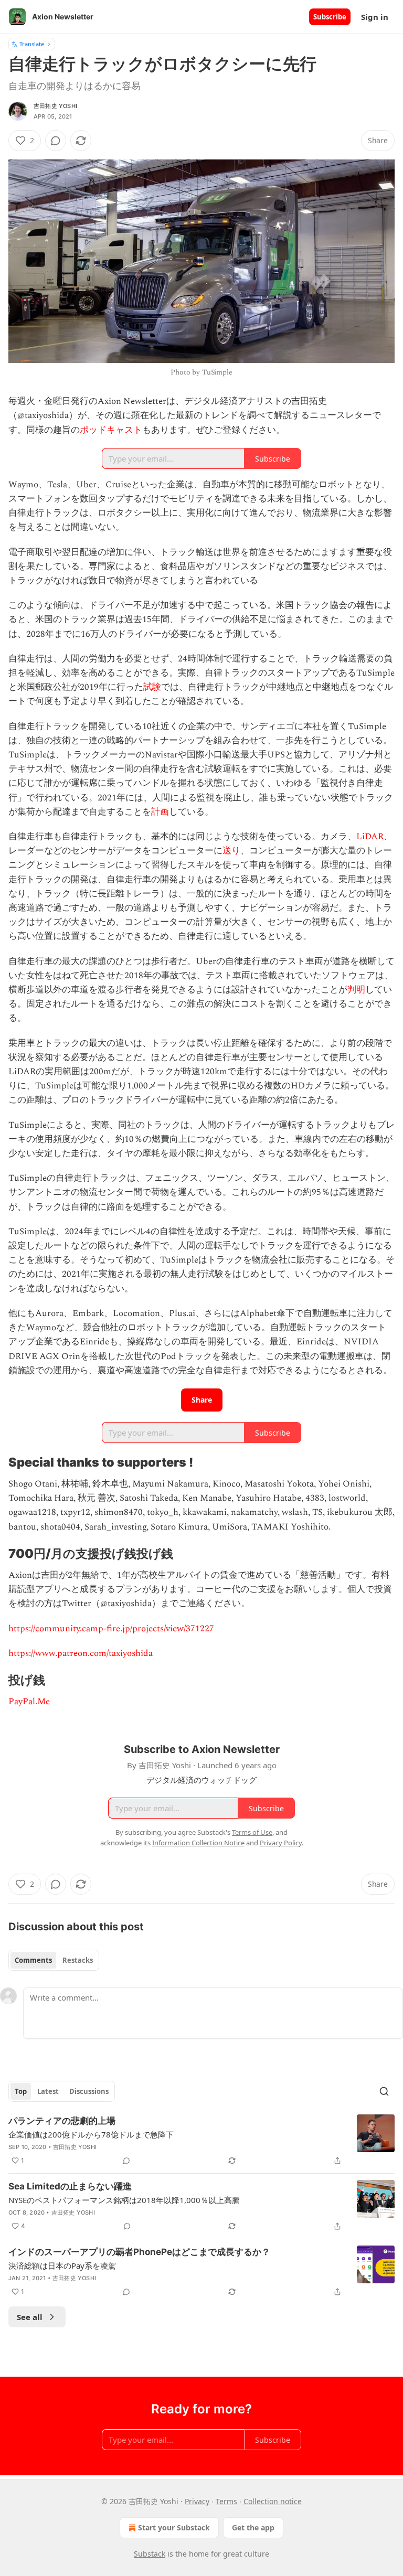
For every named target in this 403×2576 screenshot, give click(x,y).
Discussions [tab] (89, 2091)
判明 (356, 990)
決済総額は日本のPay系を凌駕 (62, 2265)
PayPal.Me (29, 1702)
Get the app (253, 2527)
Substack (150, 2554)
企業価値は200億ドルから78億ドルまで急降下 (91, 2134)
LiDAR (370, 837)
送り (231, 851)
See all (30, 2317)
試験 (152, 687)
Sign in (375, 17)
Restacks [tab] (78, 1960)
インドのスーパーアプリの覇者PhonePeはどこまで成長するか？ (139, 2252)
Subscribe (330, 17)
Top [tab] (21, 2091)
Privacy (197, 2501)
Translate (32, 44)
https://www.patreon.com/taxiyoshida (81, 1653)
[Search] (384, 2091)
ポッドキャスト (111, 430)
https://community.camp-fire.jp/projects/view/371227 (111, 1629)
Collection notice (273, 2501)
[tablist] (54, 1960)
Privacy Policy (281, 1843)
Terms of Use (252, 1832)
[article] (201, 2141)
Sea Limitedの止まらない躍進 (70, 2186)
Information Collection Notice (198, 1843)
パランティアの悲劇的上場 (62, 2121)
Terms (226, 2501)
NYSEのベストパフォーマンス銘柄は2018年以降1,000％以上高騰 (124, 2200)
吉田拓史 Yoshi (55, 106)
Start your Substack (174, 2527)
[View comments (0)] (56, 141)
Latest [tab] (48, 2091)
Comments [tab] (33, 1960)
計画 (160, 812)
